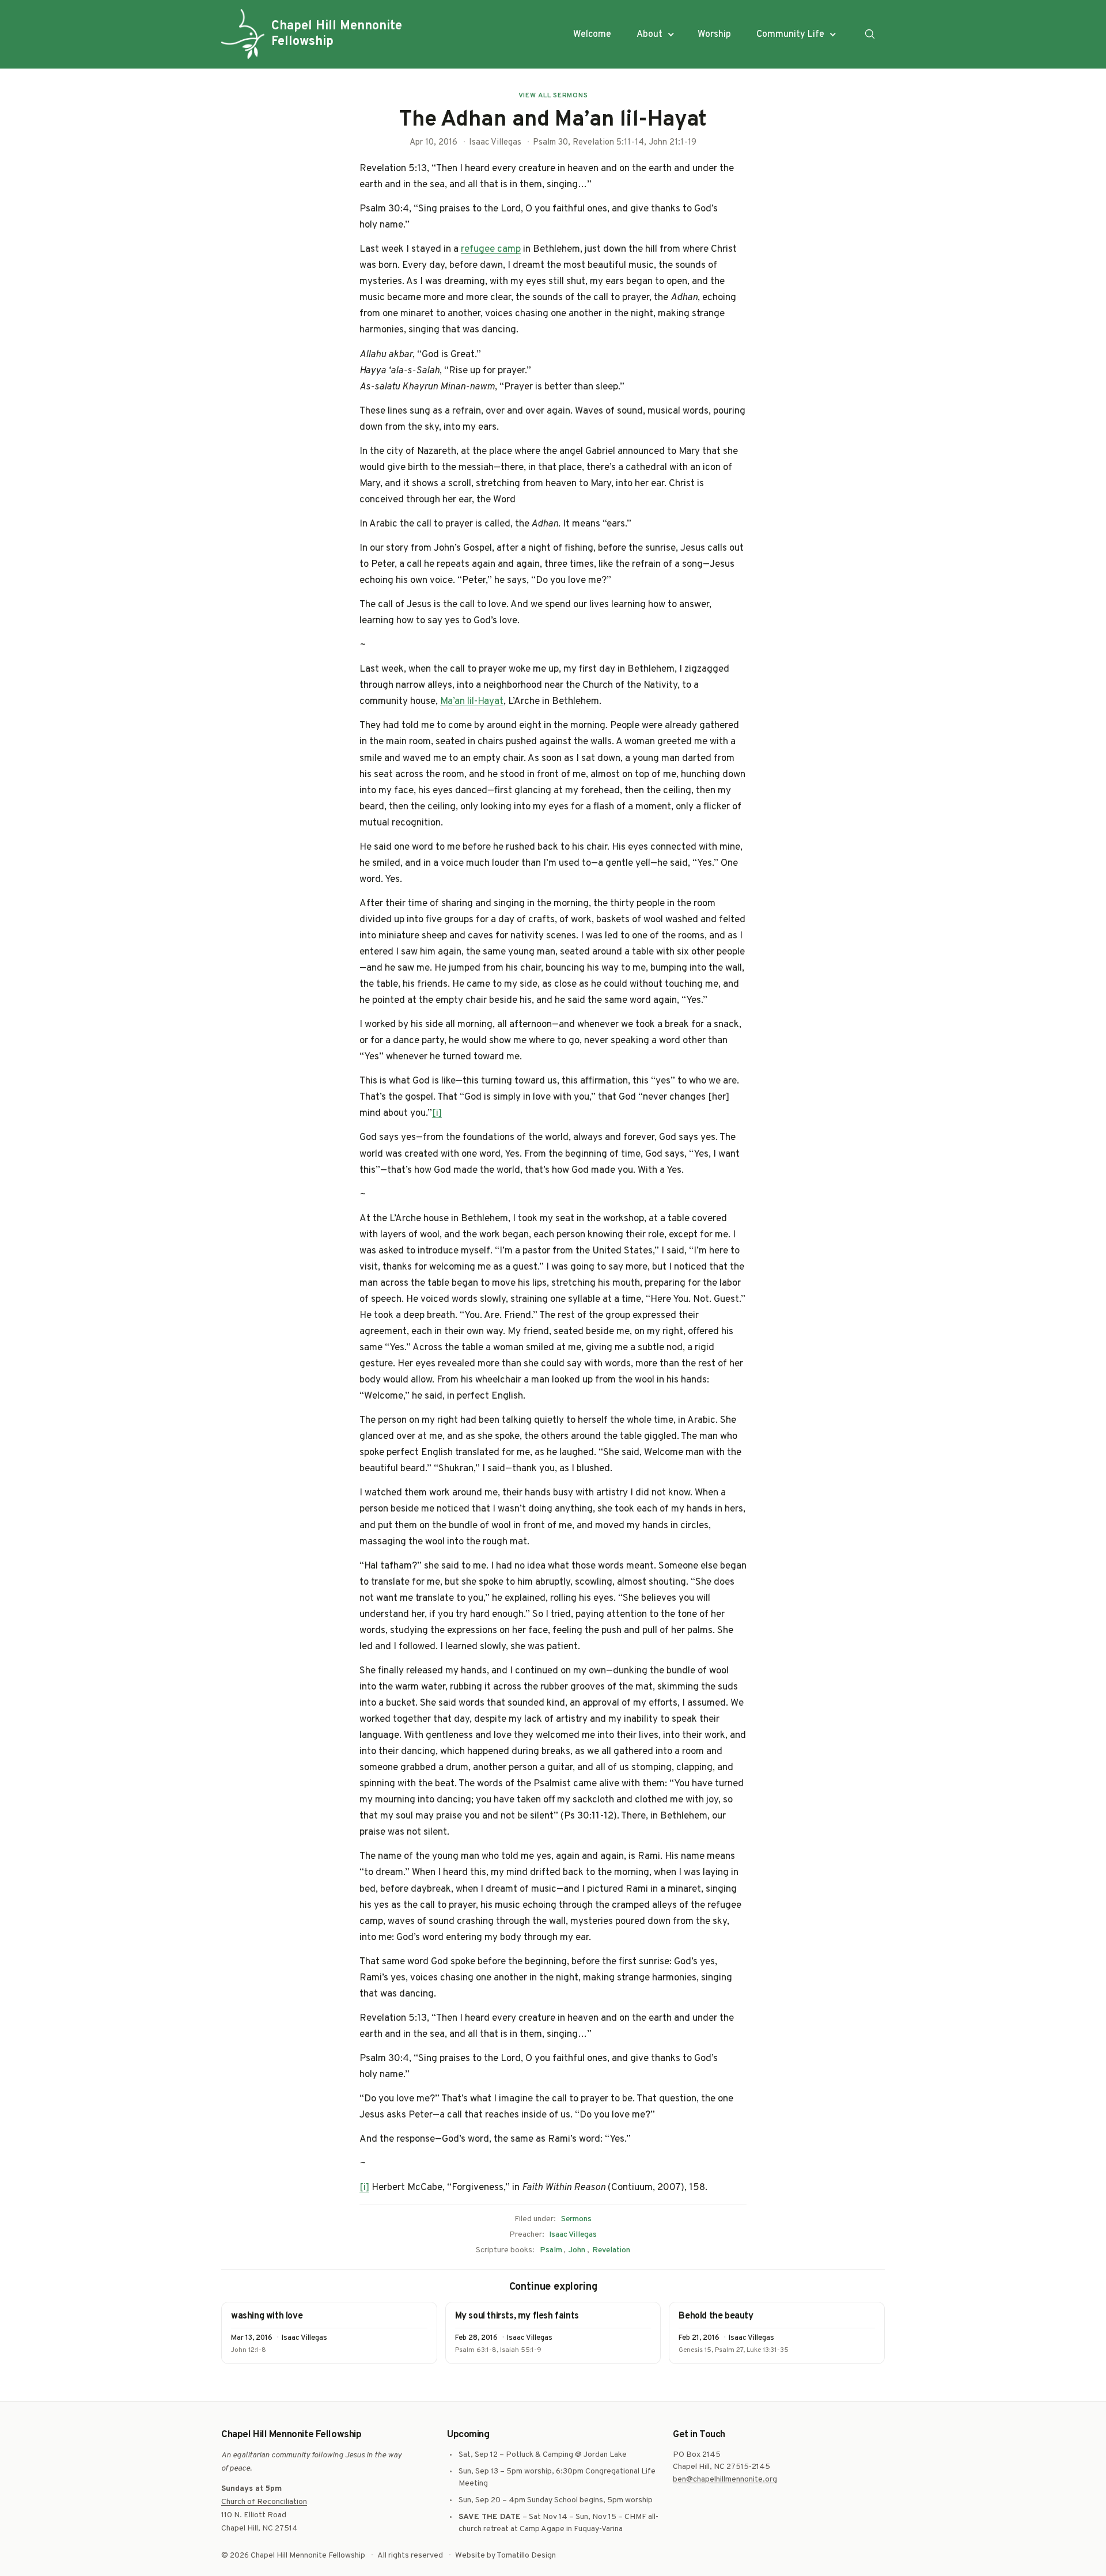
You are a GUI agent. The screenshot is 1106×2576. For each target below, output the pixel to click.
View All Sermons (553, 96)
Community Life (790, 35)
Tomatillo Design (526, 2556)
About (649, 35)
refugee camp (491, 249)
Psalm (551, 2250)
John (577, 2250)
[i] (437, 1113)
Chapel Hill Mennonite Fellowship (337, 34)
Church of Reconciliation (264, 2502)
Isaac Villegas (573, 2235)
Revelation (611, 2250)
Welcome (592, 35)
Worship (714, 35)
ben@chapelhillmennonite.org (725, 2480)
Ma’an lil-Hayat (472, 702)
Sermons (576, 2219)
